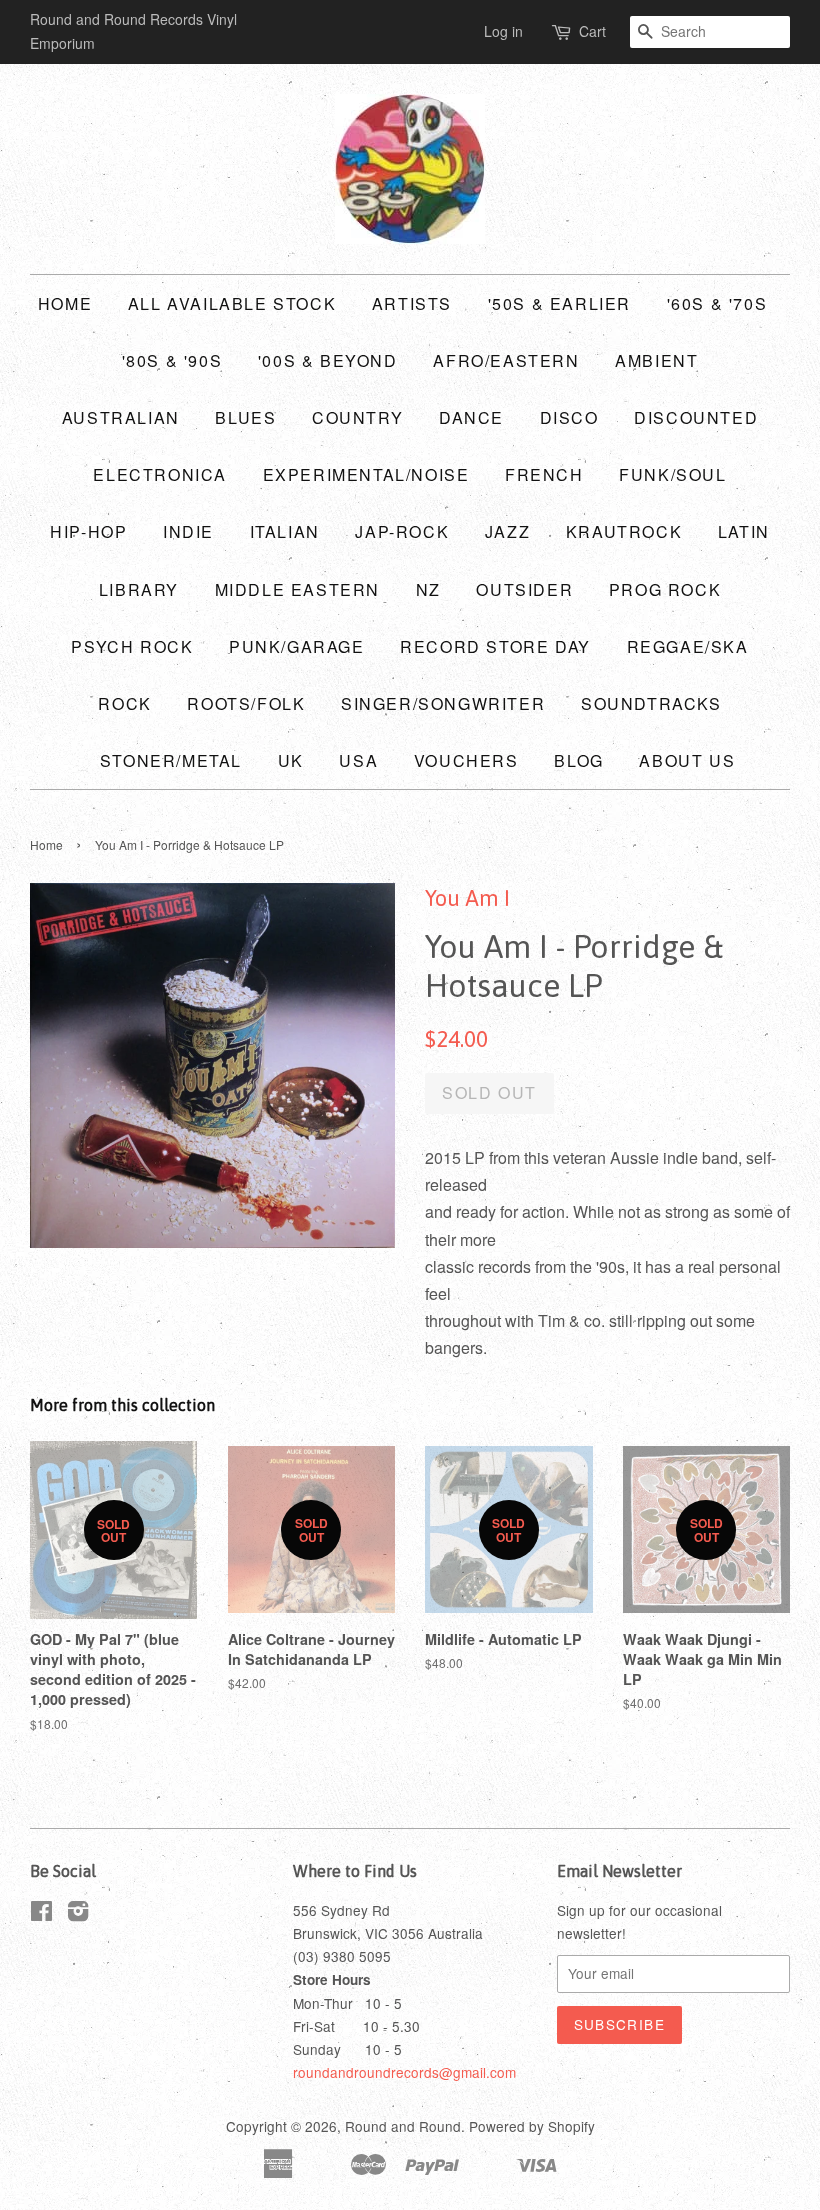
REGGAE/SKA (688, 646)
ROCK (124, 703)
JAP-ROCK (402, 531)
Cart (592, 31)
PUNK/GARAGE (297, 646)
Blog (578, 760)
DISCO (569, 417)
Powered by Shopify (532, 2126)
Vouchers (466, 760)
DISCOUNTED (696, 417)
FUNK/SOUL (672, 474)
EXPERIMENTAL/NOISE (366, 474)
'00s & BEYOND (328, 360)
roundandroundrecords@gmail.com (404, 2072)
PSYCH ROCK (132, 646)
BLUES (245, 417)
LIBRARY (139, 589)
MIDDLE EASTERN (297, 589)
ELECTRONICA (160, 474)
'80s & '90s (172, 360)
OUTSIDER (524, 589)
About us (687, 760)
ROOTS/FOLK (246, 703)
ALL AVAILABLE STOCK (232, 303)
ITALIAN (285, 531)
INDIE (188, 531)
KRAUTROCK (624, 531)
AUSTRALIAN (121, 417)
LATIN (744, 531)
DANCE (471, 417)
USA (358, 760)
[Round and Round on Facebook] (41, 1914)
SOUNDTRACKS (651, 703)
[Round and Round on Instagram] (78, 1914)
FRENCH (544, 474)
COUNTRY (357, 417)
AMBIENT (656, 360)
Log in (503, 31)
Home (65, 303)
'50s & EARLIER (559, 303)
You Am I (467, 898)
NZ (428, 589)
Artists (412, 303)
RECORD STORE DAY (495, 646)
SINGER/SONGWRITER (443, 703)
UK (291, 760)
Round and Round (403, 2126)
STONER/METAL (171, 760)
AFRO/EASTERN (506, 360)
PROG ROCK (665, 589)
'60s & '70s (717, 303)
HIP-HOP (88, 531)
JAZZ (507, 531)
